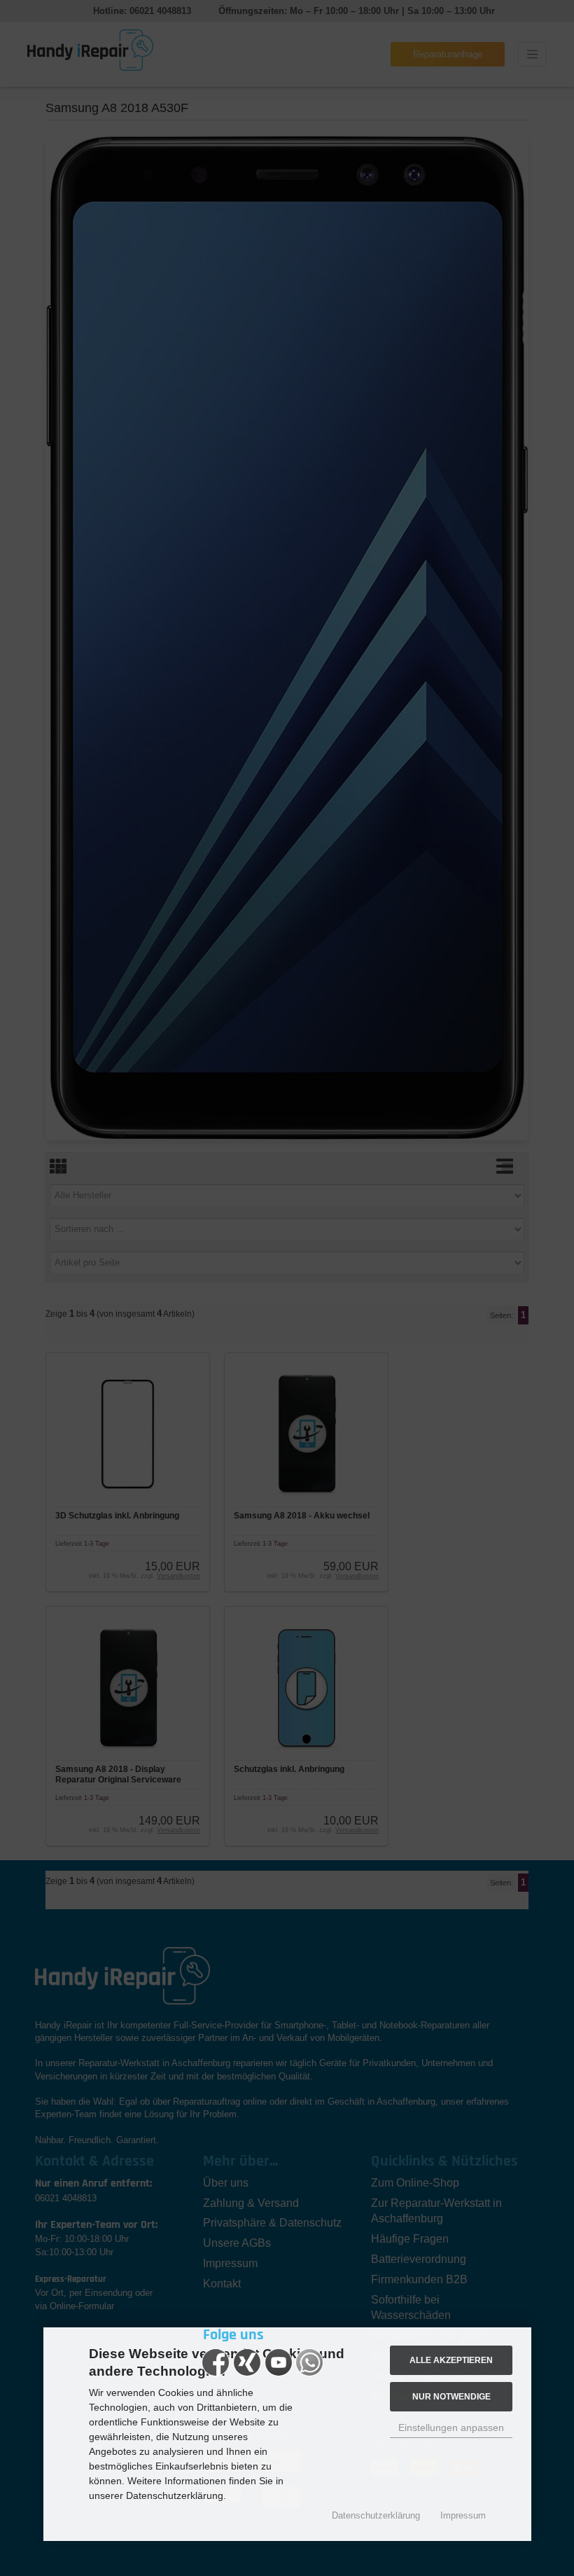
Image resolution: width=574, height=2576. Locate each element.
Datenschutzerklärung (376, 2515)
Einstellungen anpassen (451, 2428)
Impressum (463, 2515)
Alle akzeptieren (451, 2360)
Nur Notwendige (451, 2396)
